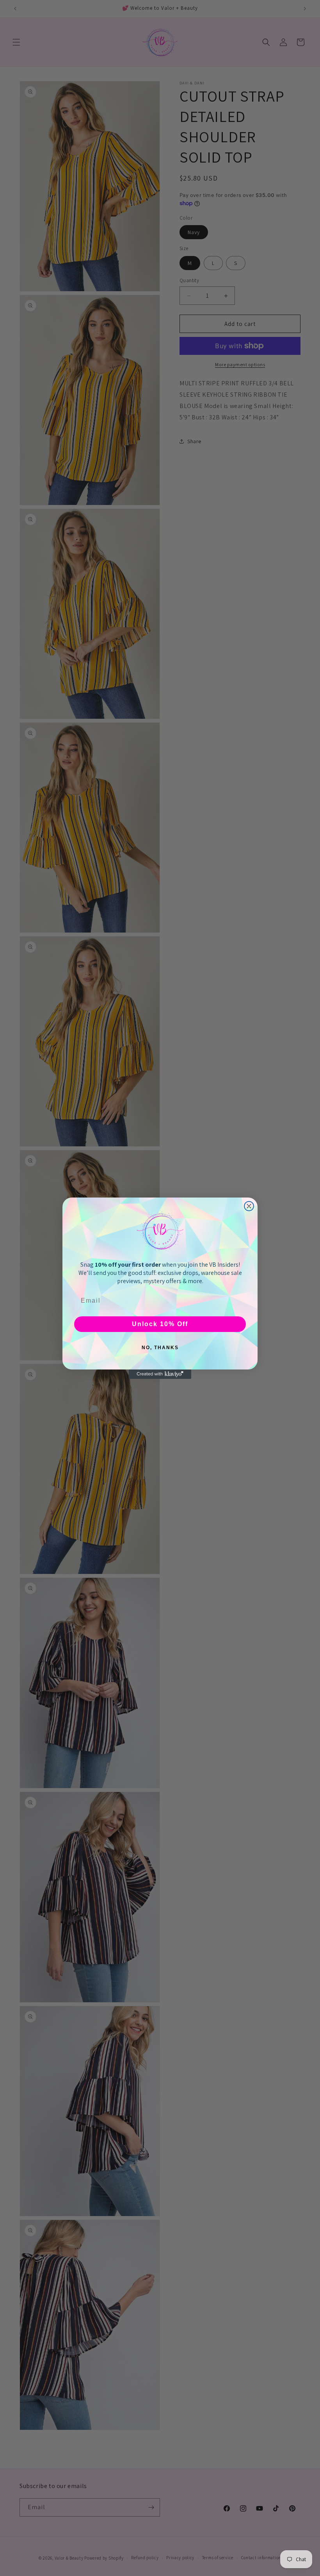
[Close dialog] (249, 1206)
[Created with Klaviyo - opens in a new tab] (160, 1374)
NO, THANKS (160, 1348)
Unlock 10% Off (160, 1324)
